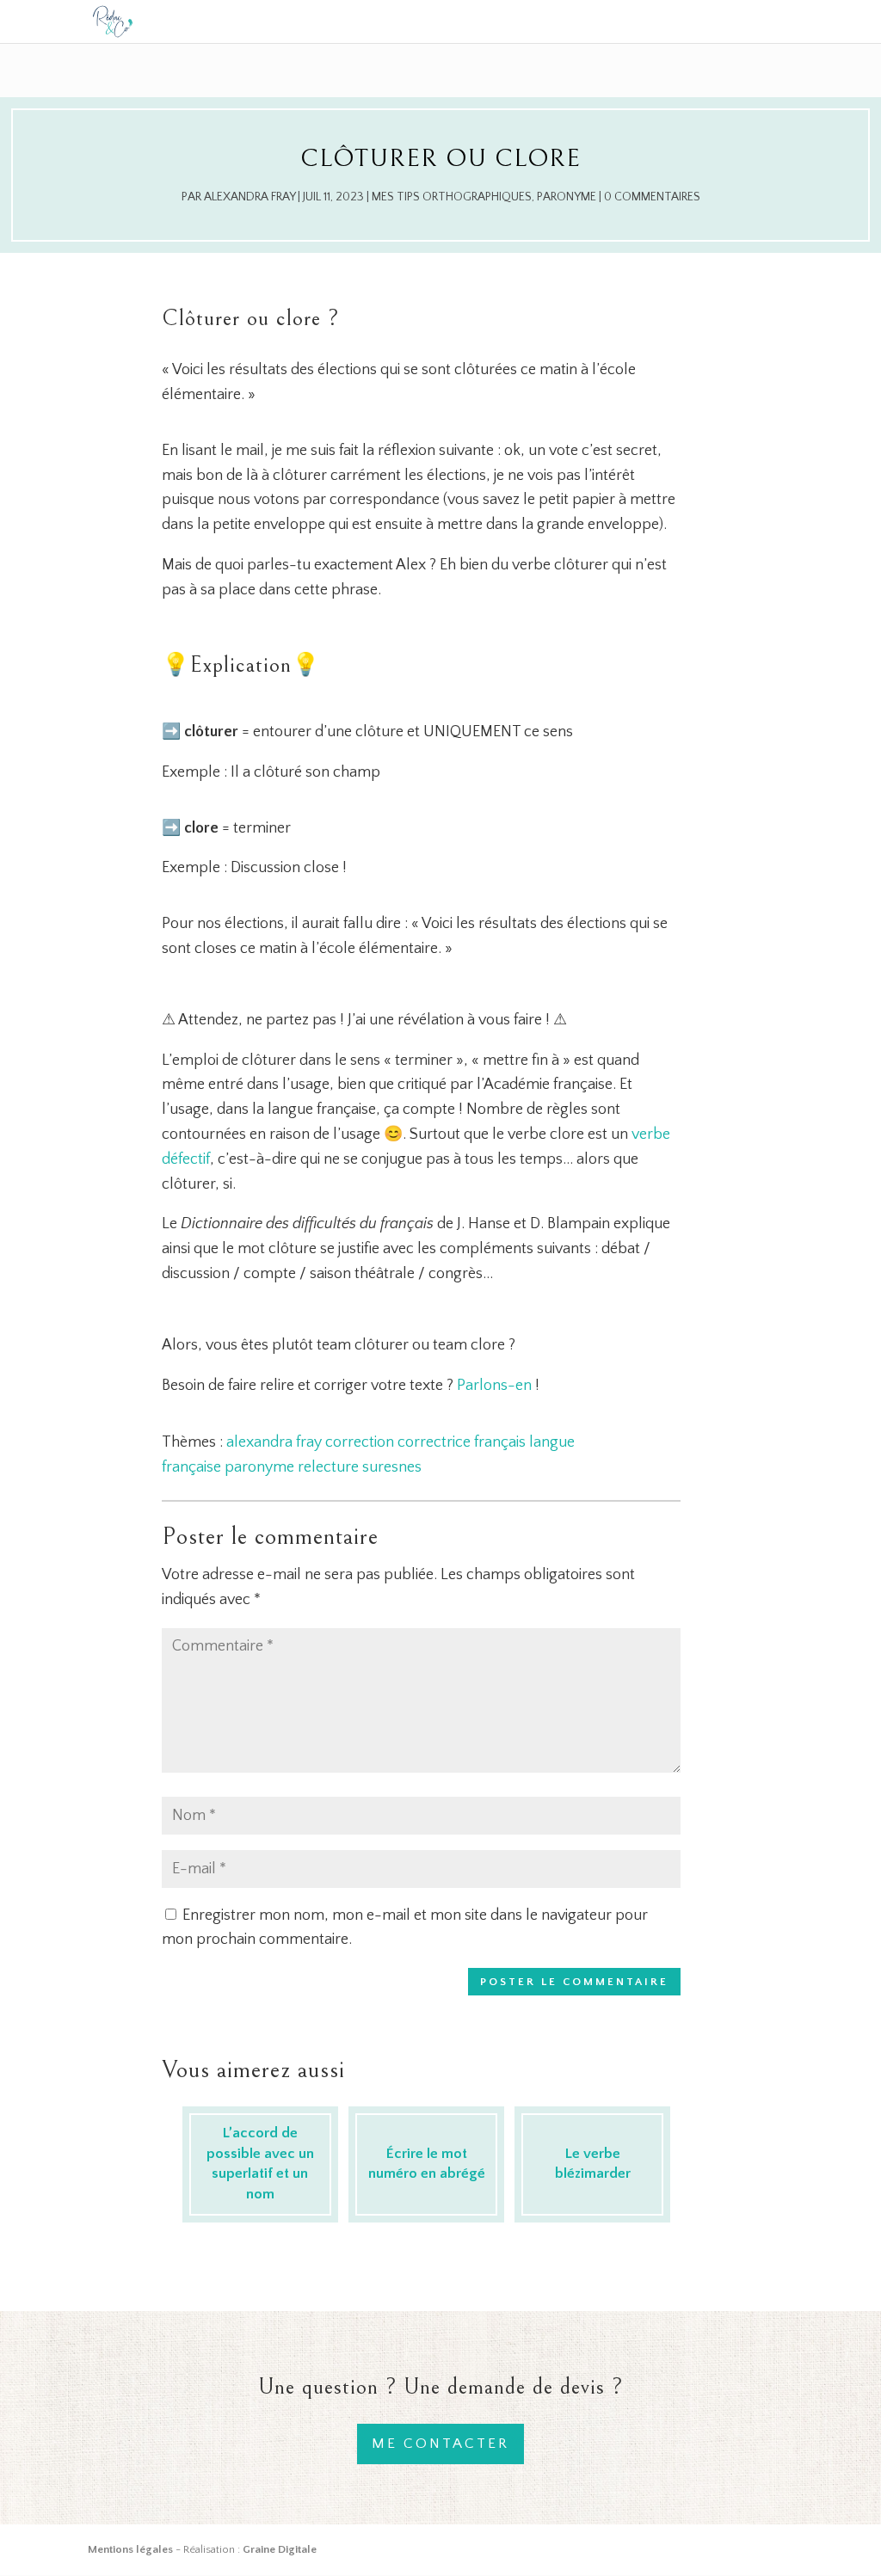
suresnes (392, 1467)
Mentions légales (130, 2549)
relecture (328, 1467)
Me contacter (440, 2444)
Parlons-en (494, 1386)
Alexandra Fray (250, 197)
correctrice (434, 1442)
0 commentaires (652, 197)
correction (360, 1442)
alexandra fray (274, 1442)
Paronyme (567, 197)
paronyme (259, 1467)
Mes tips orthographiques (452, 197)
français (500, 1442)
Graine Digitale (280, 2549)
